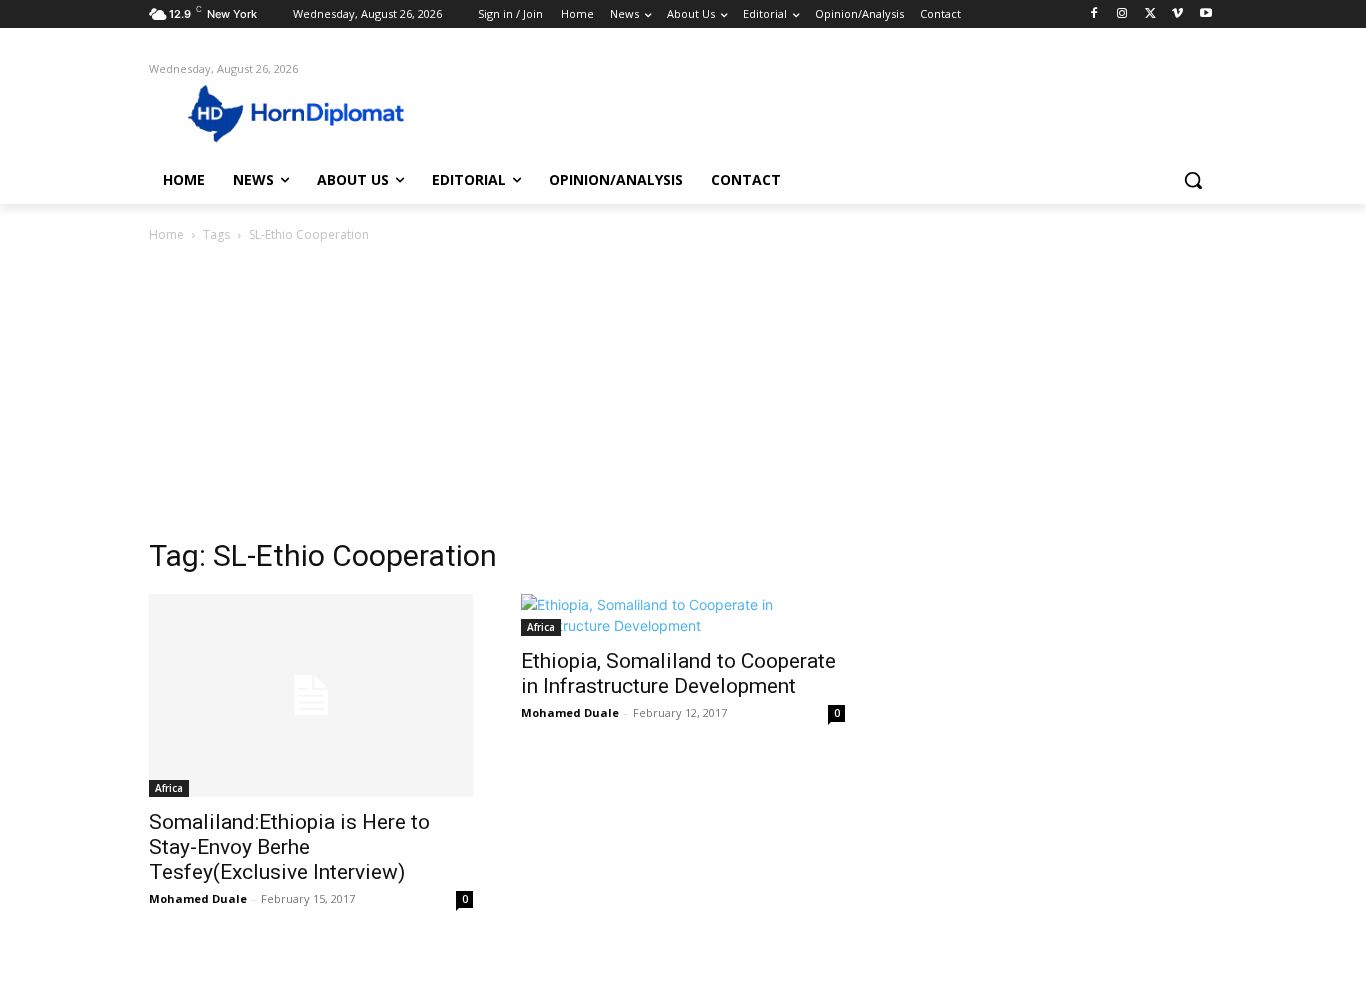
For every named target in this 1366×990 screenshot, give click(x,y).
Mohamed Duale (198, 898)
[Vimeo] (1177, 14)
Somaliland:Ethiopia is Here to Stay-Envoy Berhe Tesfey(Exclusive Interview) (289, 847)
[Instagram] (1122, 14)
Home (166, 234)
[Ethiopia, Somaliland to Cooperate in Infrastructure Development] (683, 615)
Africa (169, 788)
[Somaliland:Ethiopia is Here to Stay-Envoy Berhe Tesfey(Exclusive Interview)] (311, 695)
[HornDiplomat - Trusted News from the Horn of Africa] (309, 112)
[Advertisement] (683, 396)
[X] (1150, 14)
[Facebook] (1094, 14)
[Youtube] (1205, 14)
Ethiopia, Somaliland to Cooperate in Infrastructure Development (678, 673)
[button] (1193, 180)
